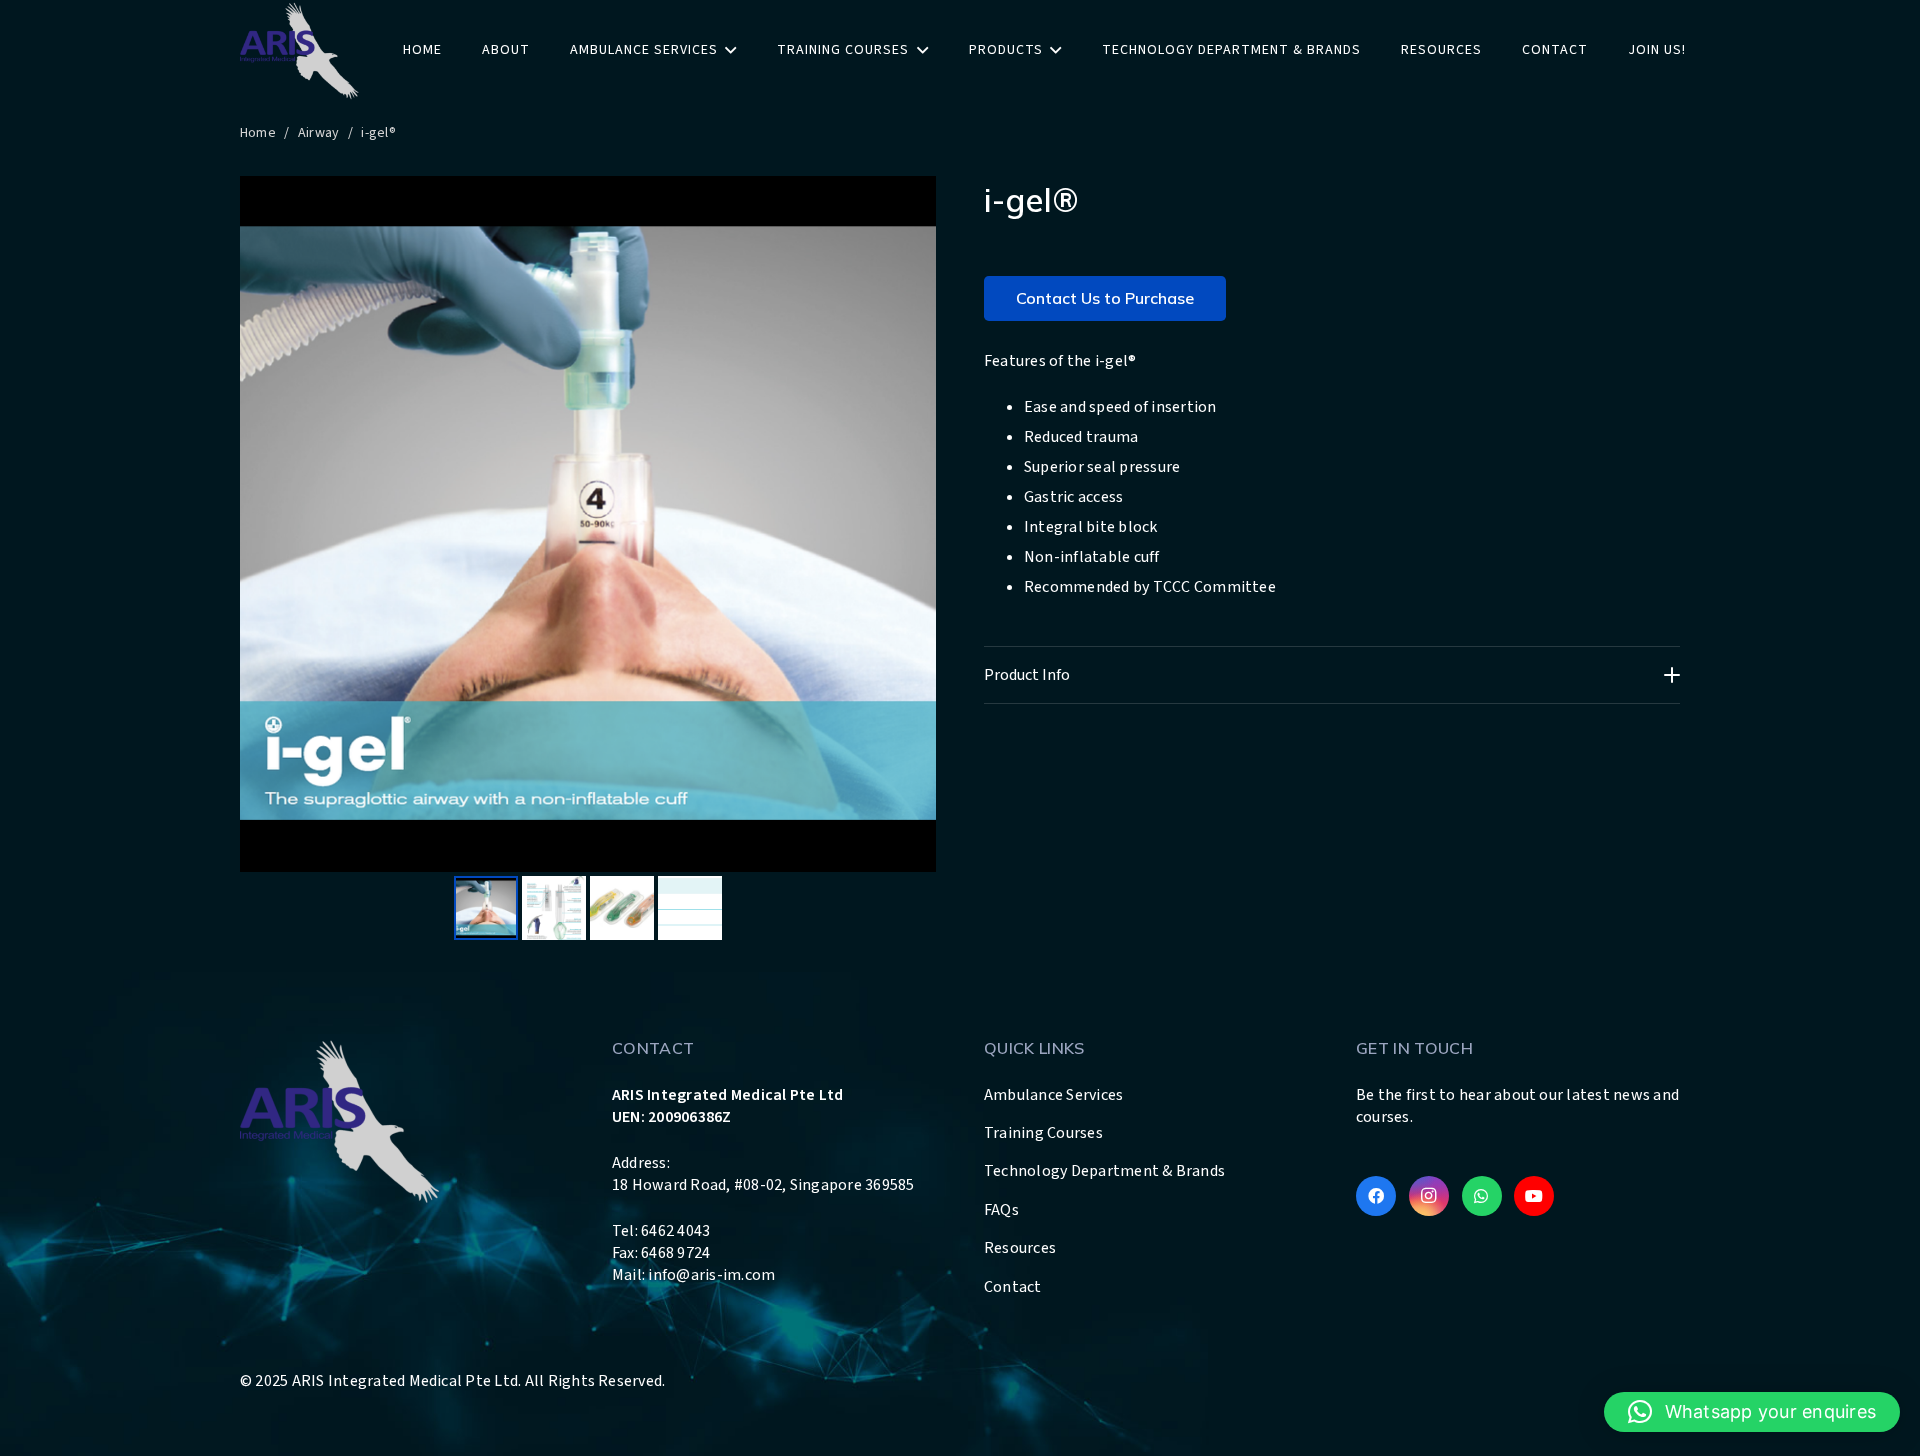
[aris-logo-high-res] (299, 50)
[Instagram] (1429, 1196)
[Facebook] (1376, 1196)
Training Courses (1043, 1133)
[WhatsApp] (1482, 1196)
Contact (1013, 1287)
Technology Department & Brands (1104, 1171)
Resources (1020, 1248)
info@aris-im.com (711, 1275)
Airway (318, 133)
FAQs (1001, 1210)
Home (258, 133)
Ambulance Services (1053, 1095)
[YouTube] (1534, 1196)
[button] (1752, 1412)
